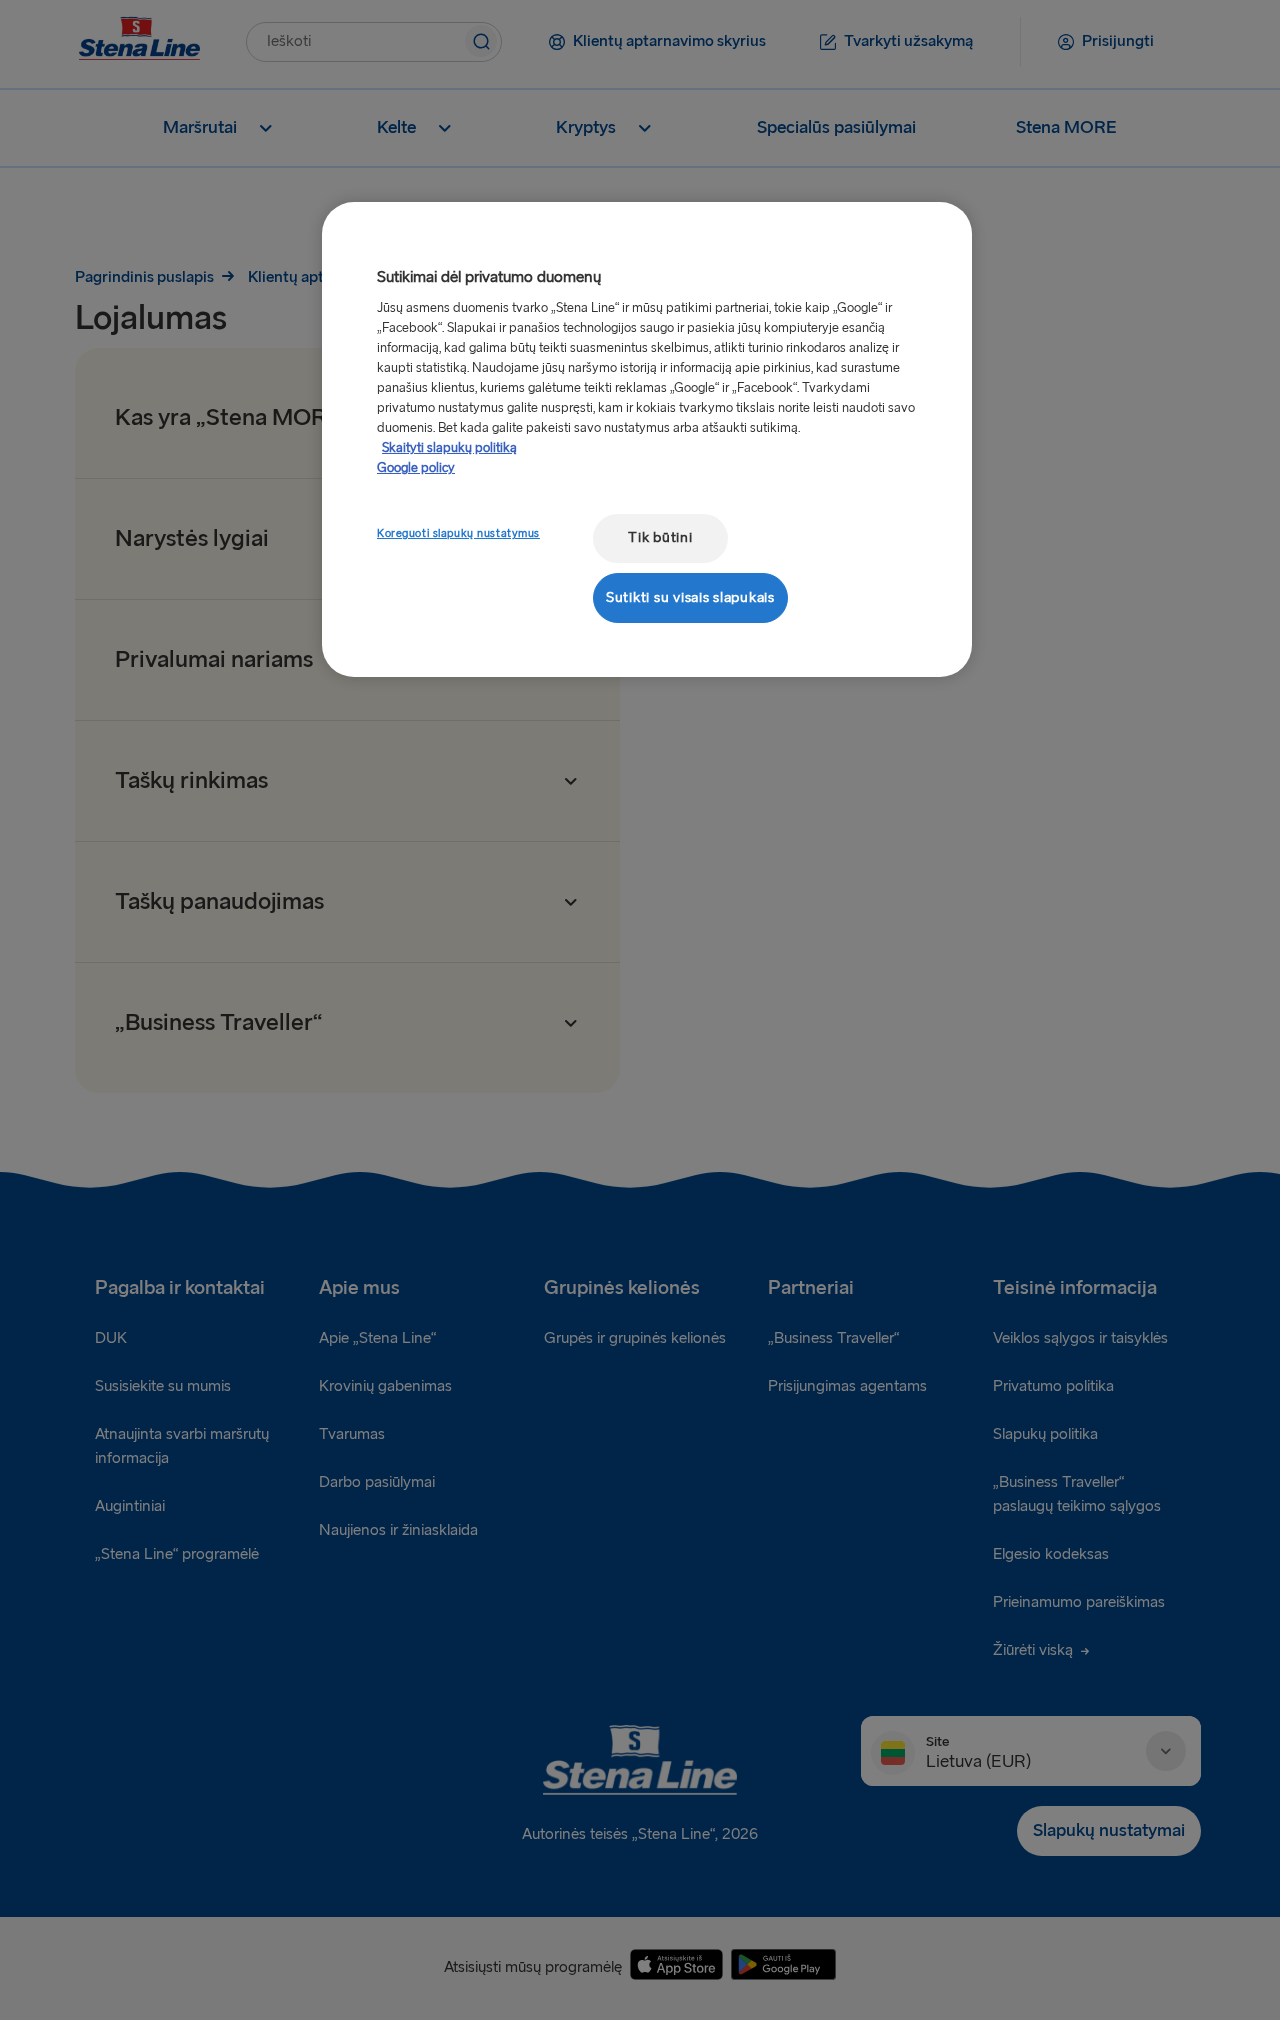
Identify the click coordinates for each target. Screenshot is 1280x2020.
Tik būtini (660, 537)
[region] (647, 439)
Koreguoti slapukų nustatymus (458, 533)
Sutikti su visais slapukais (690, 597)
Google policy (416, 468)
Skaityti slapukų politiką (449, 448)
